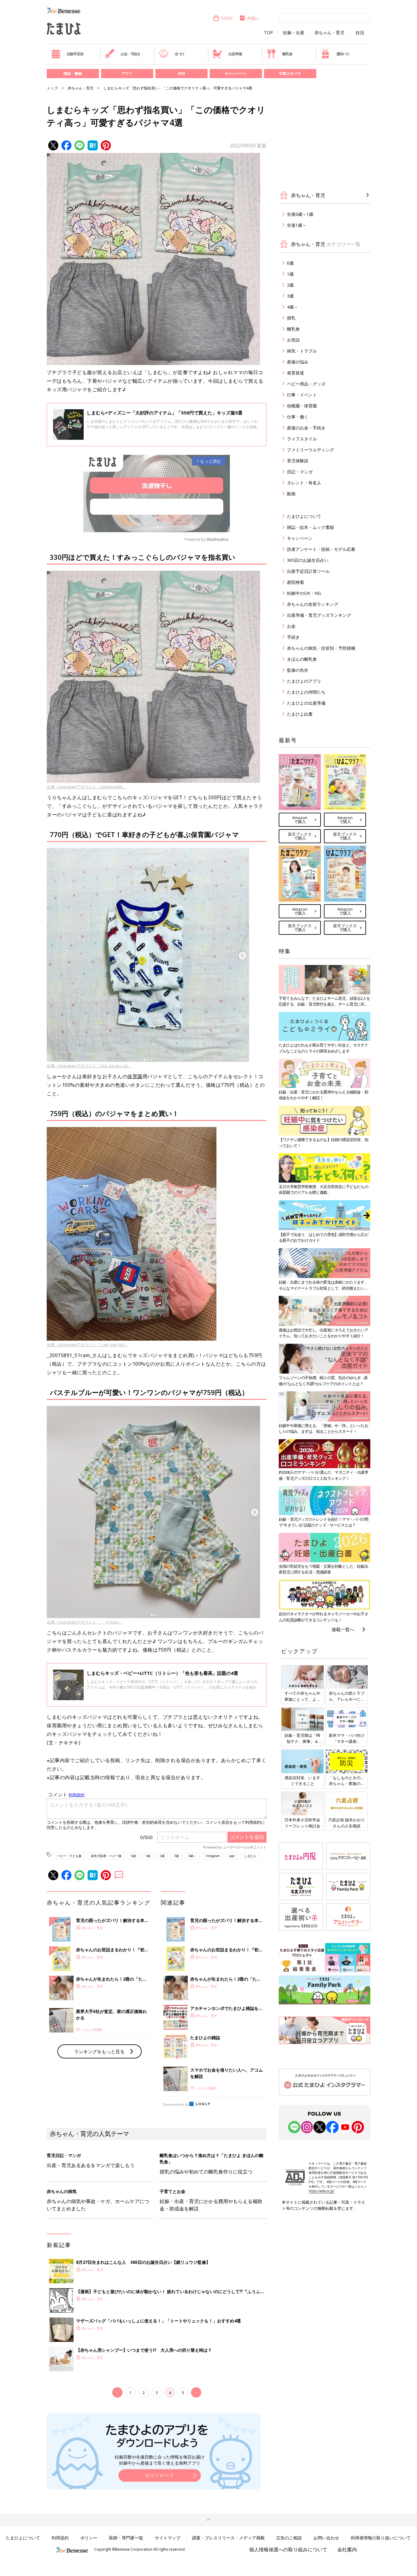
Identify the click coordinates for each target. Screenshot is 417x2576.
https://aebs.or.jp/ (321, 2191)
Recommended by (176, 2105)
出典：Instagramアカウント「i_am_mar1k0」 (87, 1345)
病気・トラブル (302, 351)
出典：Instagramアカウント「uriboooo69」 (86, 787)
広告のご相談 (289, 2538)
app (232, 1856)
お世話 (293, 340)
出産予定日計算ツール (308, 571)
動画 (291, 494)
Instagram (213, 1856)
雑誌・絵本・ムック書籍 (310, 527)
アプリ (127, 73)
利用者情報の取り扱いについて (381, 2538)
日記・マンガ (300, 472)
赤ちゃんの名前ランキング (313, 604)
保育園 (135, 1076)
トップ (52, 88)
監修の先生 (298, 670)
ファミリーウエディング (310, 450)
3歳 (176, 1856)
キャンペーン (236, 73)
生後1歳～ (297, 225)
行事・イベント (302, 395)
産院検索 (296, 582)
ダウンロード (160, 2475)
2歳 (162, 1856)
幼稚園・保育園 (302, 406)
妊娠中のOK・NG (304, 593)
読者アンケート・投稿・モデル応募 (321, 549)
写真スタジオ (290, 73)
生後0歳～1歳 (300, 214)
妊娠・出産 (294, 33)
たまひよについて (304, 516)
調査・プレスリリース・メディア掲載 (228, 2538)
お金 (291, 626)
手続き (293, 637)
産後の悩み (298, 362)
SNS (181, 73)
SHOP (227, 18)
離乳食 (287, 54)
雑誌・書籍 (73, 73)
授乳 (291, 318)
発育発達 (296, 373)
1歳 (148, 1856)
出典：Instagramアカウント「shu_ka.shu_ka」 (89, 1066)
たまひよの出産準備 (306, 703)
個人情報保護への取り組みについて (288, 2549)
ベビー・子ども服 (69, 1856)
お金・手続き (131, 54)
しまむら (250, 1856)
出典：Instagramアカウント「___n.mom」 (85, 1622)
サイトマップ (168, 2538)
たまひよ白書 (300, 714)
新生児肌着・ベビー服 (106, 1856)
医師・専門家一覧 (126, 2538)
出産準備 (235, 54)
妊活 (360, 33)
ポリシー (89, 2538)
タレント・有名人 (304, 483)
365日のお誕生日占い (308, 560)
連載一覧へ (343, 1629)
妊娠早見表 (75, 54)
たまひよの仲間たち (306, 692)
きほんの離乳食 (302, 659)
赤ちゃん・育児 (329, 33)
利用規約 (60, 2538)
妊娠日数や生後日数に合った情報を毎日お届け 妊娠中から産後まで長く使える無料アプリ (160, 2460)
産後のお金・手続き (306, 428)
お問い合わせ (326, 2538)
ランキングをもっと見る (99, 2051)
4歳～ (192, 1856)
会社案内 (347, 2549)
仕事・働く (298, 417)
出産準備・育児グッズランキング (319, 615)
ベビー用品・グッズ (306, 384)
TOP (268, 33)
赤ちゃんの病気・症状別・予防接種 (321, 648)
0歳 (133, 1856)
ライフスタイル (302, 439)
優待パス (343, 54)
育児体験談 (298, 461)
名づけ (179, 54)
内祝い (254, 18)
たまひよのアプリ (304, 681)
